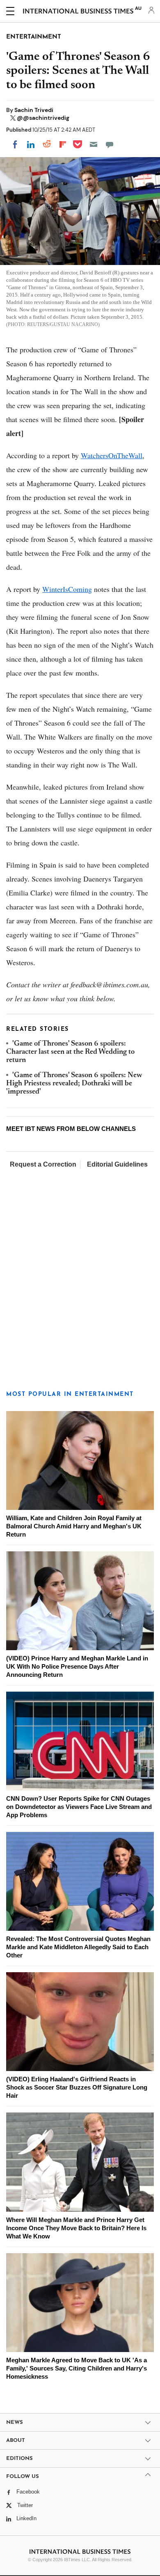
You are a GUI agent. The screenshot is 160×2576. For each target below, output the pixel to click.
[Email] (94, 144)
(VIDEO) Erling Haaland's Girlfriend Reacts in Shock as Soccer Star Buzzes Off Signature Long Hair (77, 2087)
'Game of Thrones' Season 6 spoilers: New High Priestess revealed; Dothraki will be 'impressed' (74, 1084)
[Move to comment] (110, 144)
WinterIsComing (67, 589)
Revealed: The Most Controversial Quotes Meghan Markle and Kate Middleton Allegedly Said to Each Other (78, 1947)
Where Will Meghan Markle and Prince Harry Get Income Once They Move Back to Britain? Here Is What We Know (76, 2228)
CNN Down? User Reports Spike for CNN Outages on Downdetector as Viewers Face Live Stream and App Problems (79, 1807)
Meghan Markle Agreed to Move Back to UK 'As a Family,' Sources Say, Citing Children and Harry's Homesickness (77, 2368)
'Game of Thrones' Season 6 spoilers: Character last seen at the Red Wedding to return (70, 1052)
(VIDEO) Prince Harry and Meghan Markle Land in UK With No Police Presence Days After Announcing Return (77, 1666)
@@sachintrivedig (43, 118)
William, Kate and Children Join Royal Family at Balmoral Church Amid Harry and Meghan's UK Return (74, 1526)
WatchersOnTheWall (112, 455)
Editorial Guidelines (117, 1164)
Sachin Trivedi (34, 110)
